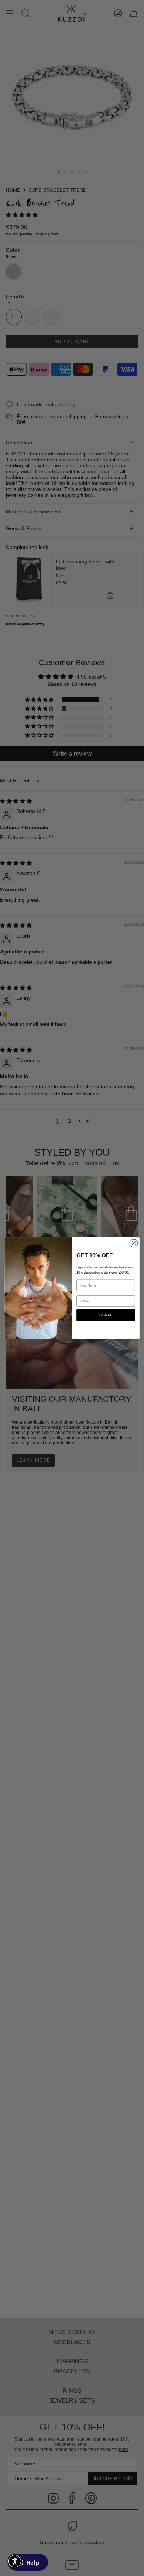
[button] (15, 2561)
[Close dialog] (134, 1243)
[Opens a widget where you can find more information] (28, 2563)
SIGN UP (106, 1315)
